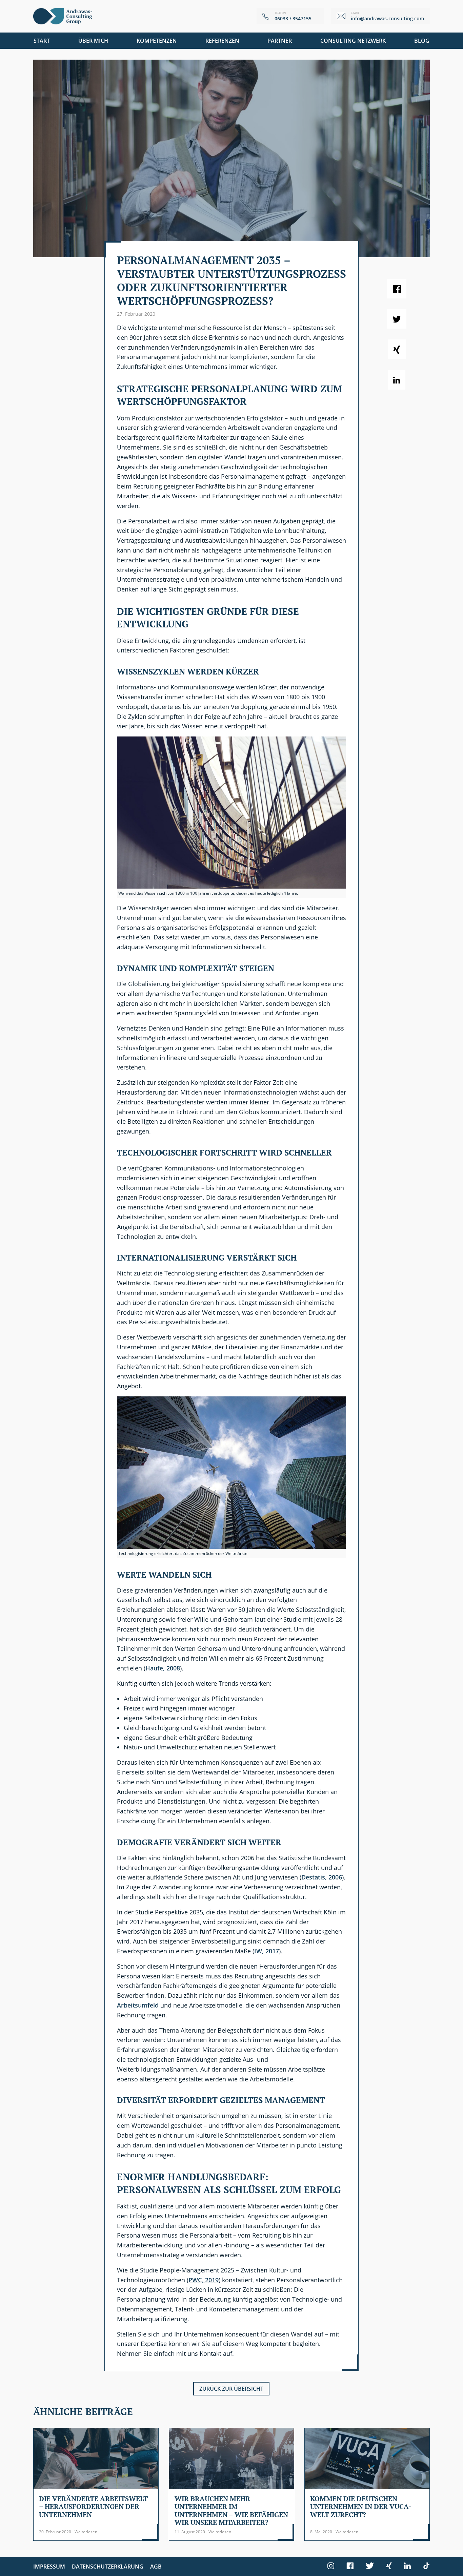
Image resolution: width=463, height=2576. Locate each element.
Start (42, 41)
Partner (280, 41)
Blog (422, 41)
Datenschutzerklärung (108, 2567)
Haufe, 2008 (163, 1668)
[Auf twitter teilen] (397, 319)
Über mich (93, 41)
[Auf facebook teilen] (397, 289)
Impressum (49, 2567)
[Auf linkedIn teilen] (397, 380)
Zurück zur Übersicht (231, 2389)
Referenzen (222, 41)
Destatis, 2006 (322, 1877)
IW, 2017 (267, 1951)
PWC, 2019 (204, 2280)
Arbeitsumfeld (138, 2005)
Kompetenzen (157, 41)
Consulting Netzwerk (353, 41)
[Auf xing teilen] (397, 349)
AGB (156, 2567)
